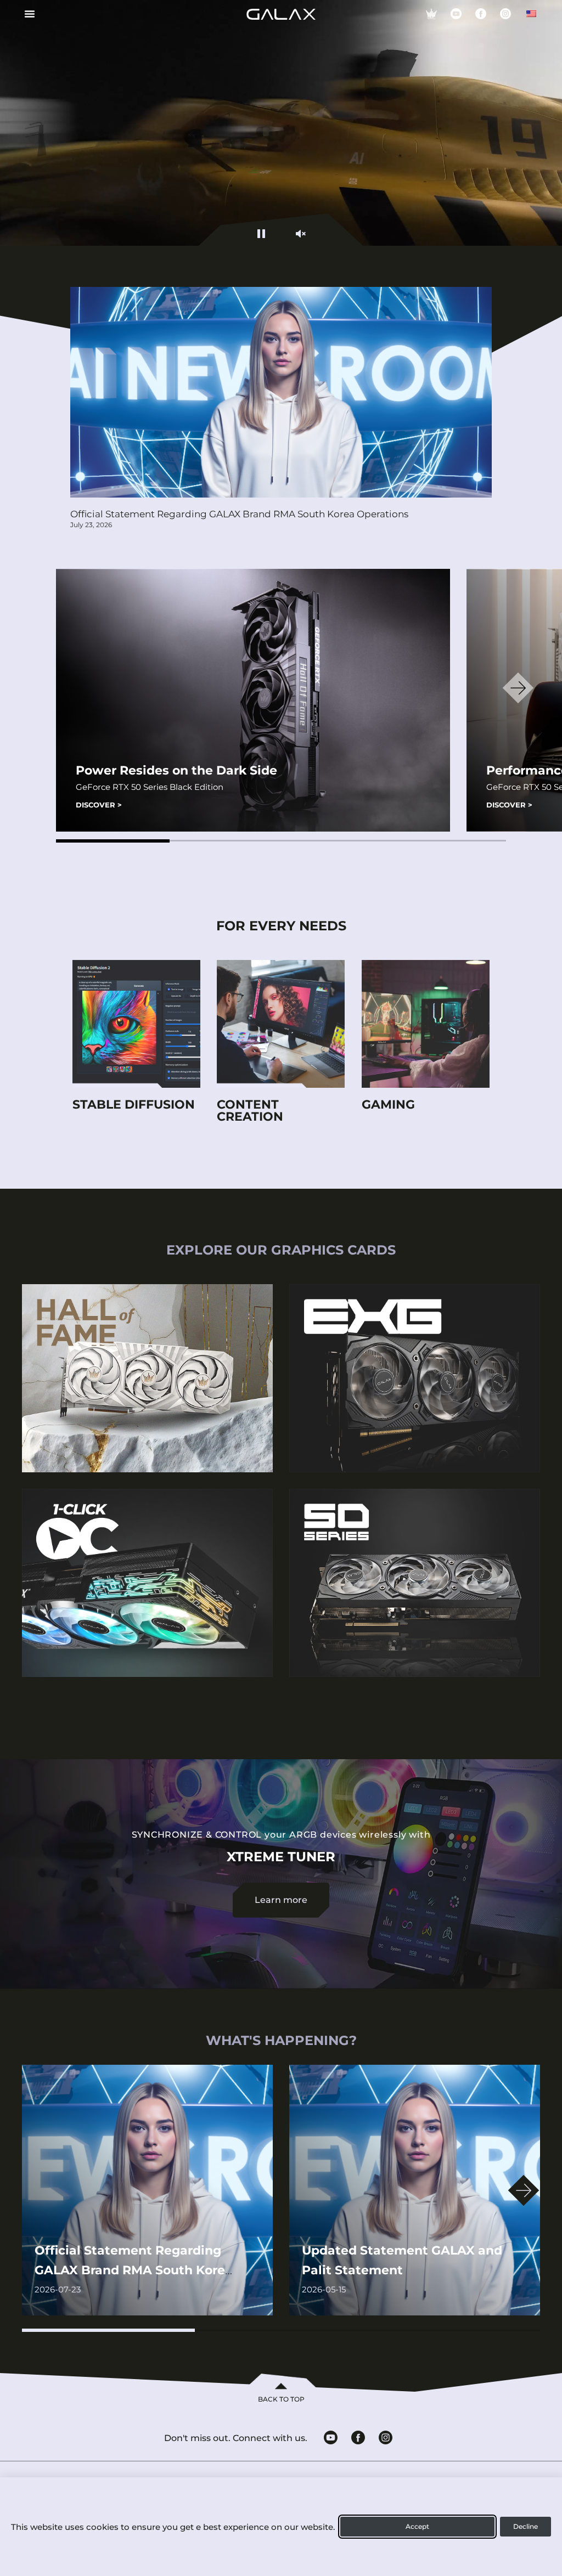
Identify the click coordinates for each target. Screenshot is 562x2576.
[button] (113, 841)
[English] (531, 14)
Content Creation (250, 1111)
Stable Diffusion (134, 1105)
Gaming (388, 1105)
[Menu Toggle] (26, 14)
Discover (99, 805)
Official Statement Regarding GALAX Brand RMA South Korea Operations (239, 514)
